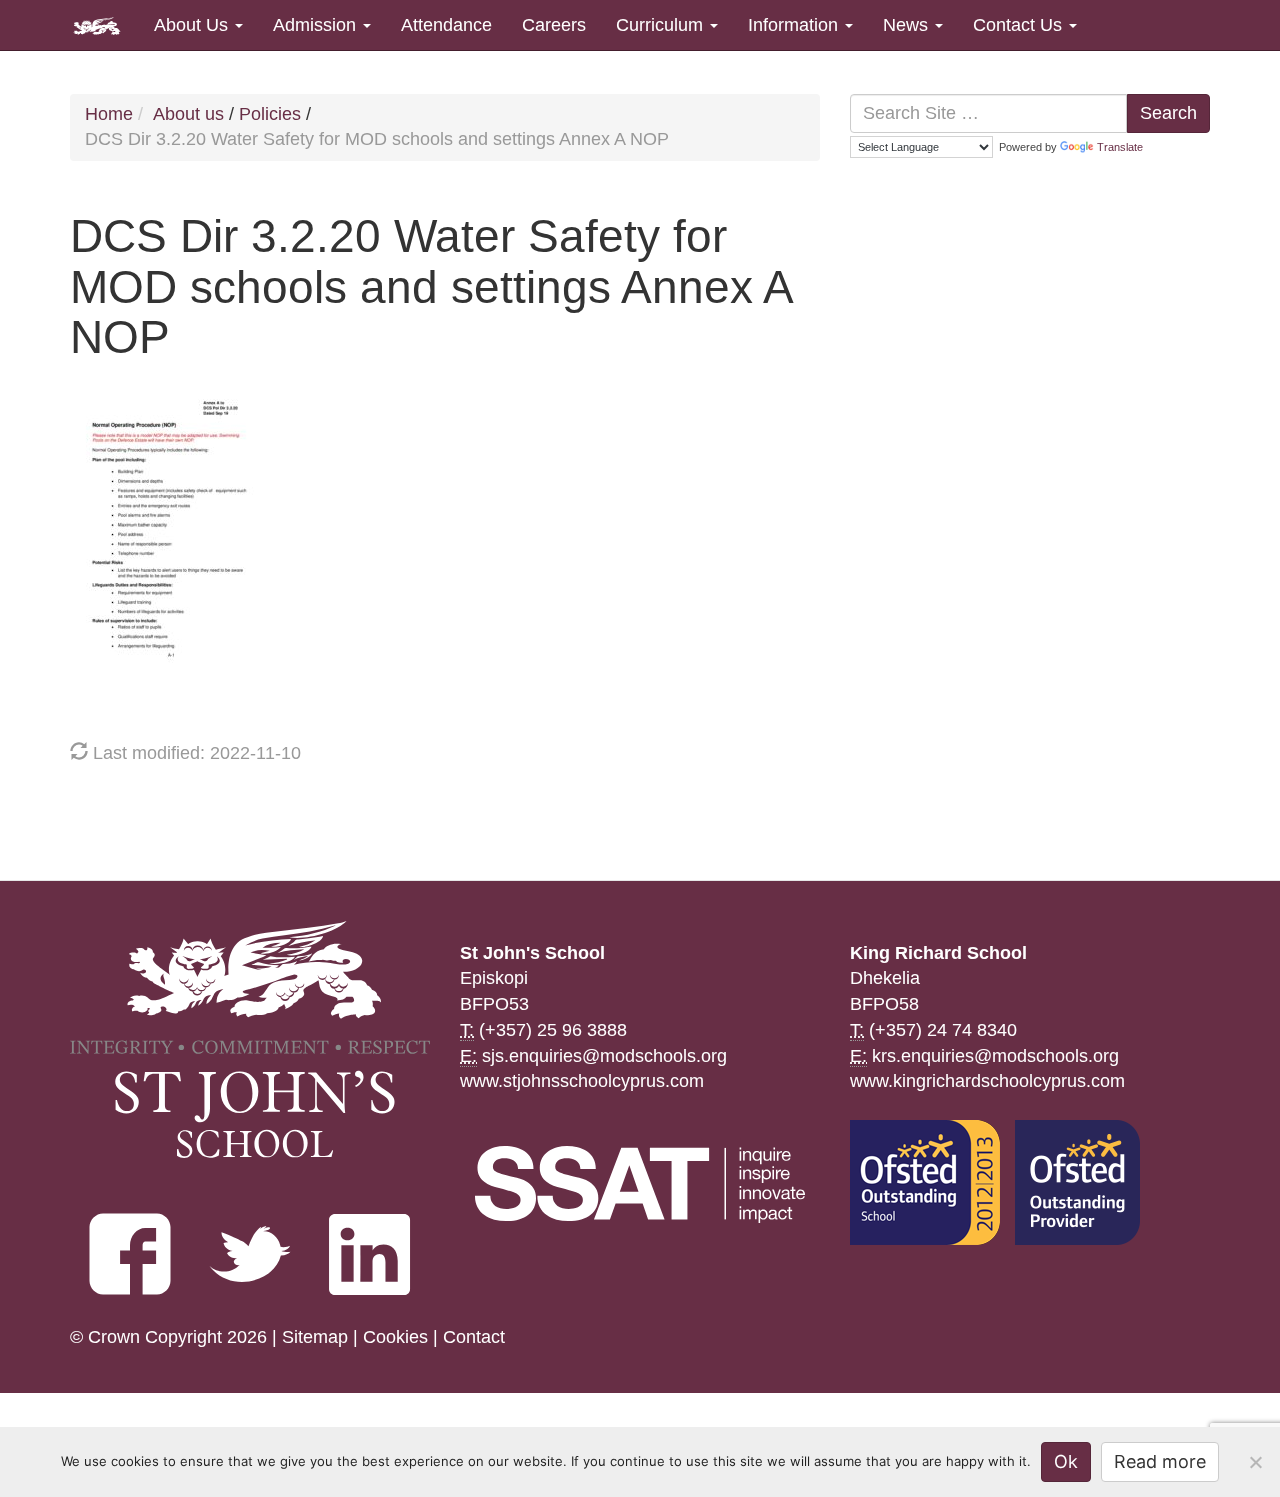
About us (188, 114)
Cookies (395, 1337)
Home (109, 114)
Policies (270, 114)
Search (1168, 113)
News (908, 25)
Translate (1120, 147)
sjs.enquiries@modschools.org (604, 1056)
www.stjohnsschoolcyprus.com (582, 1081)
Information (795, 25)
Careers (554, 25)
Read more (1160, 1461)
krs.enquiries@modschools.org (995, 1056)
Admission (317, 25)
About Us (193, 25)
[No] (1255, 1462)
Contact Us (1020, 25)
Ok (1066, 1461)
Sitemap (315, 1337)
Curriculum (662, 25)
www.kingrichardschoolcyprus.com (987, 1081)
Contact (474, 1337)
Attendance (446, 25)
